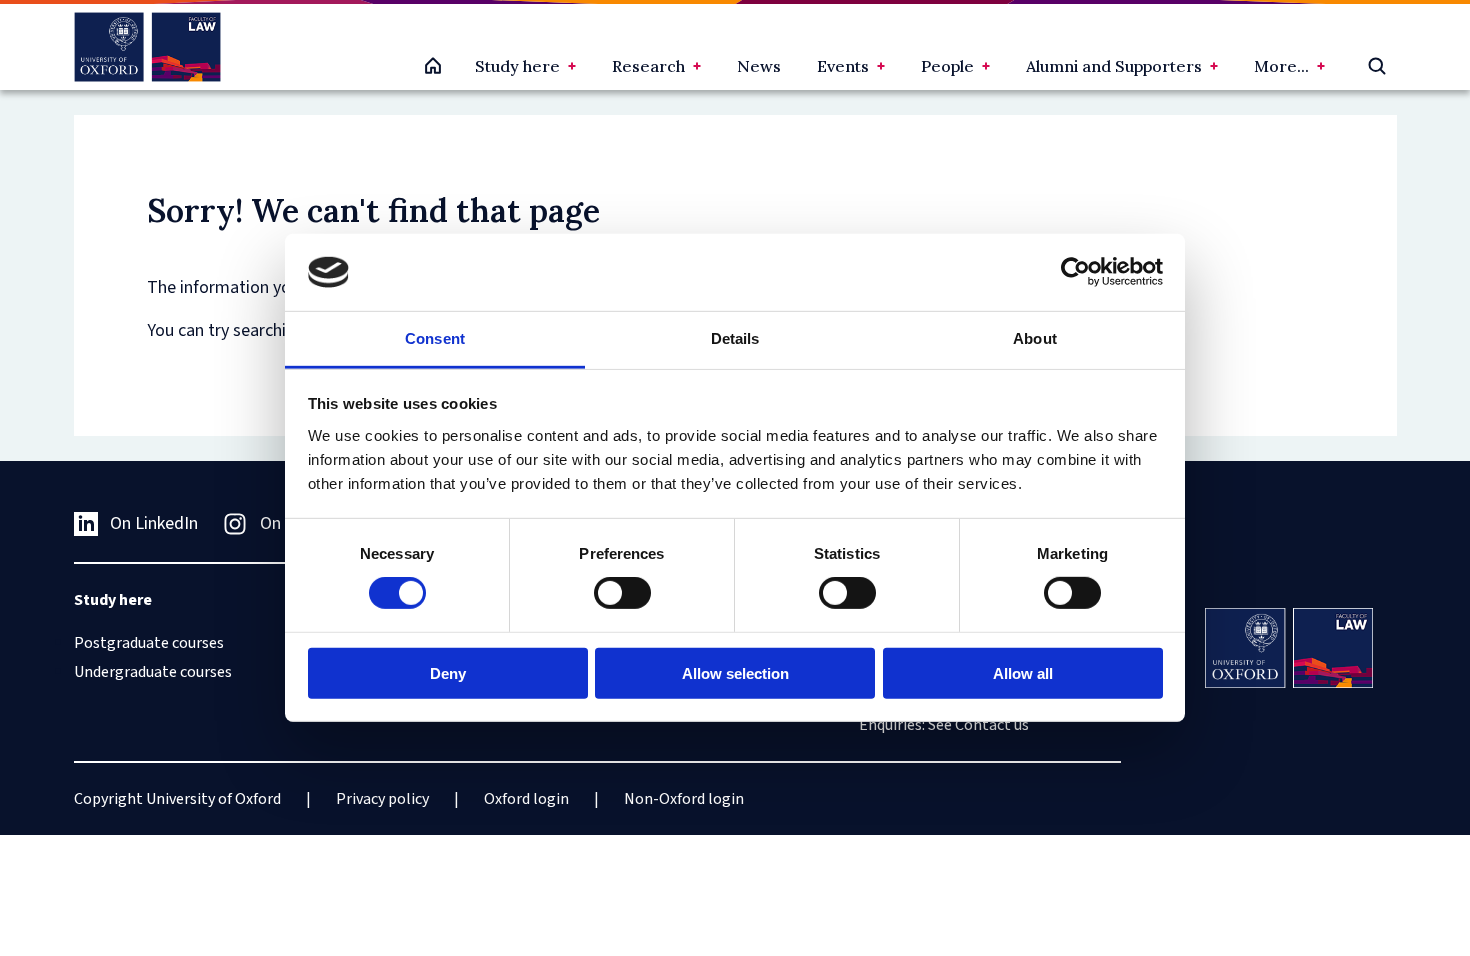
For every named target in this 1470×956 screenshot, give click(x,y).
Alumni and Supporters (1114, 66)
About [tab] (1035, 338)
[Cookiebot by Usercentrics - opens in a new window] (1075, 272)
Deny (448, 672)
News (759, 66)
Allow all (1023, 672)
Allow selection (735, 672)
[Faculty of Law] (147, 47)
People (947, 66)
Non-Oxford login (684, 799)
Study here (517, 66)
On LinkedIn (154, 523)
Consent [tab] (435, 338)
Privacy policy (382, 799)
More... (1281, 66)
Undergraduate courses (153, 672)
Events (843, 66)
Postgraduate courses (149, 643)
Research (648, 66)
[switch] (622, 593)
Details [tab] (735, 338)
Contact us (992, 725)
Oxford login (526, 799)
